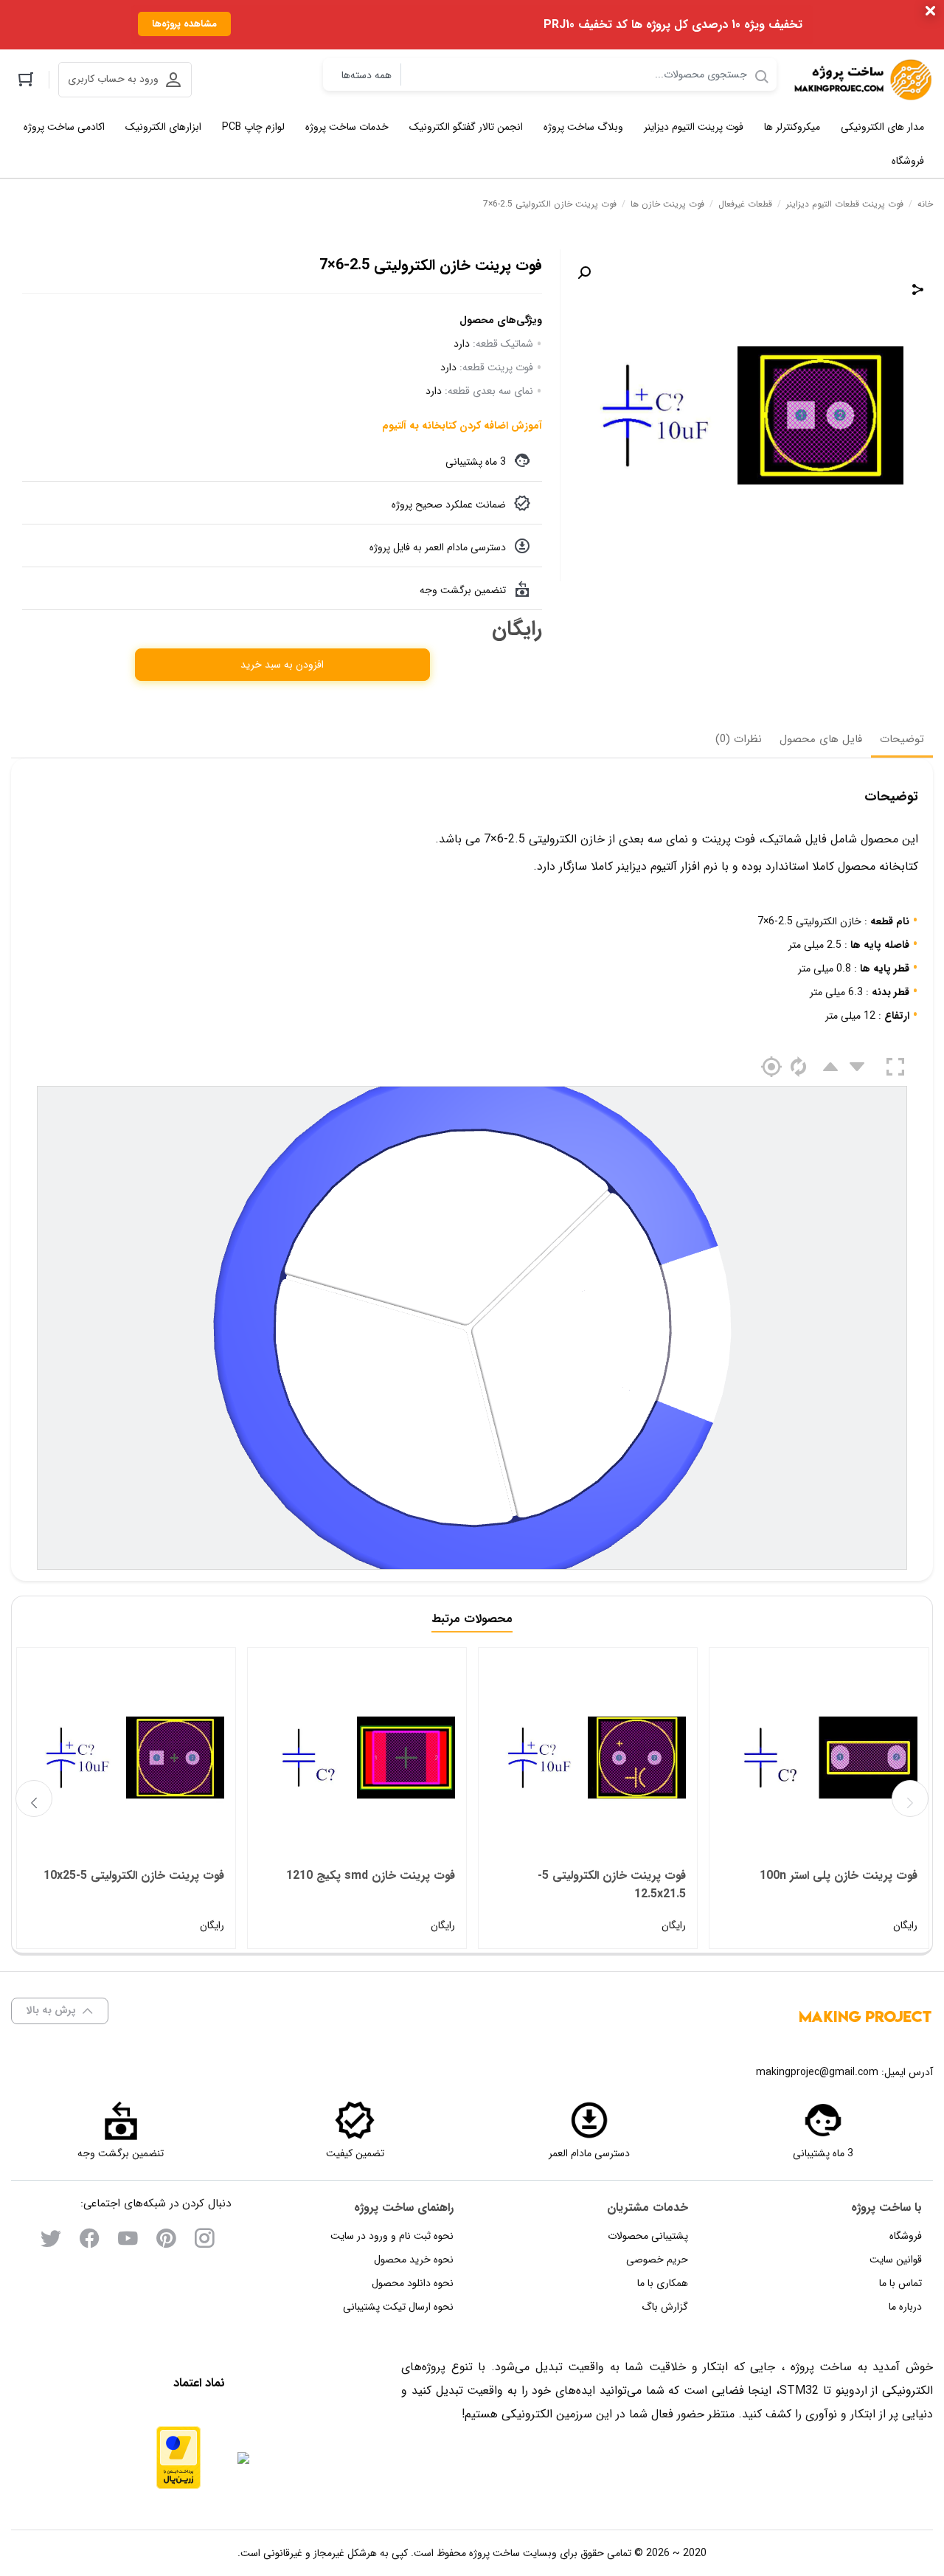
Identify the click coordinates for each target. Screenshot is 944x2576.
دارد (462, 344)
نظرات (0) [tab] (739, 739)
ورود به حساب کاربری (113, 79)
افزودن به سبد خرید (282, 665)
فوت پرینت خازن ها (667, 204)
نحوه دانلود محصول (413, 2283)
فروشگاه (906, 2236)
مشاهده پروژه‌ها (184, 24)
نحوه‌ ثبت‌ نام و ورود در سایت (392, 2236)
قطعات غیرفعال (745, 204)
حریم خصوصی (657, 2260)
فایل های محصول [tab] (821, 739)
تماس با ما (900, 2283)
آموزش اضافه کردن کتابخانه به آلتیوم (462, 426)
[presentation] (34, 1798)
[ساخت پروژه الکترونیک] (862, 80)
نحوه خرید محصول (414, 2260)
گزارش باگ (665, 2307)
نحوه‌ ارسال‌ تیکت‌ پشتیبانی (398, 2307)
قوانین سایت (896, 2260)
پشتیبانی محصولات (648, 2236)
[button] (584, 273)
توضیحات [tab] (902, 739)
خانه (925, 204)
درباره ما (905, 2307)
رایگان (838, 1900)
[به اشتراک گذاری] (918, 289)
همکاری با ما (663, 2283)
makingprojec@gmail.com (817, 2072)
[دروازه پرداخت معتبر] (178, 2458)
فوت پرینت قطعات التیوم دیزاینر (845, 204)
